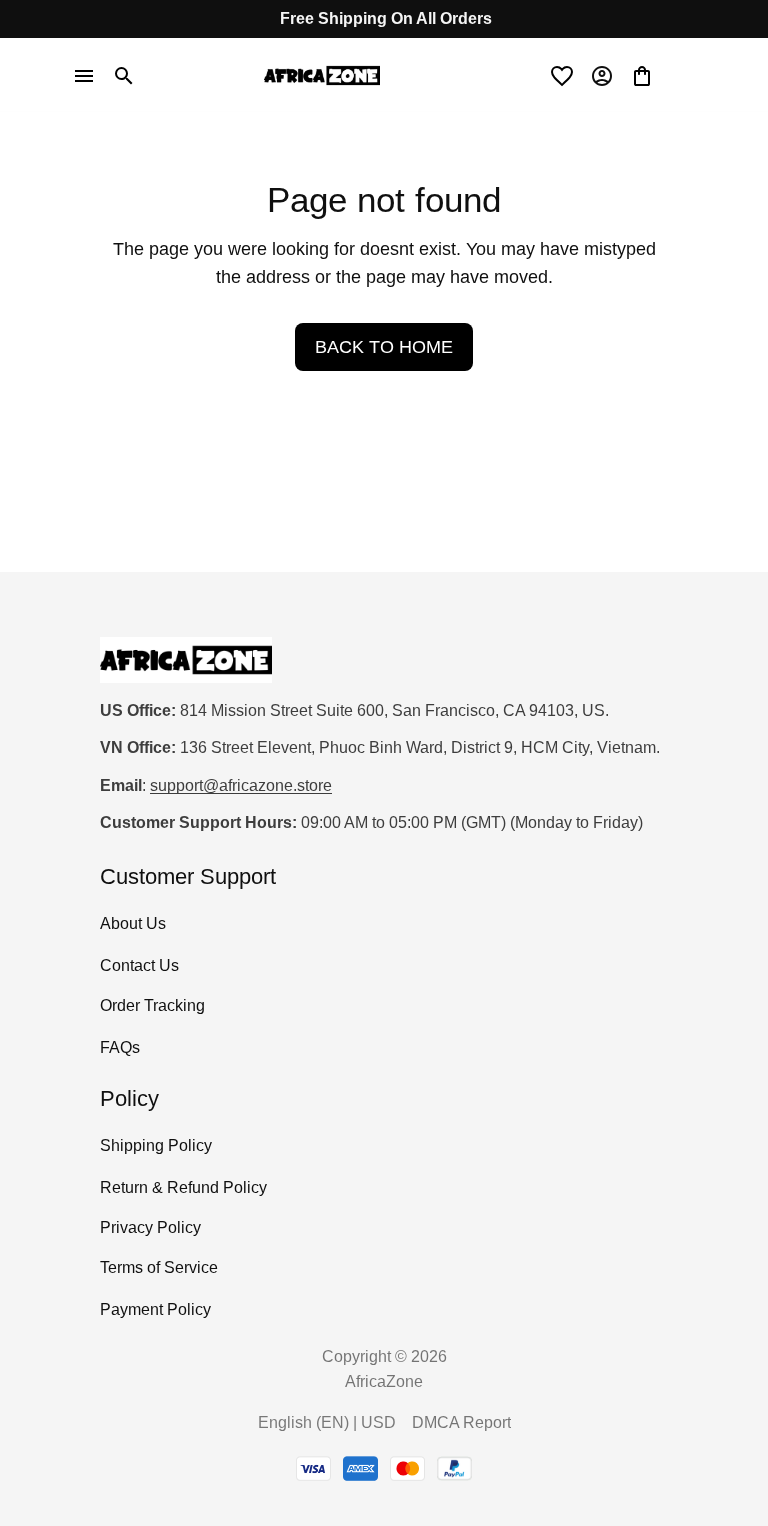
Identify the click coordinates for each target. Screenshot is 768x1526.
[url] (241, 786)
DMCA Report (461, 1422)
